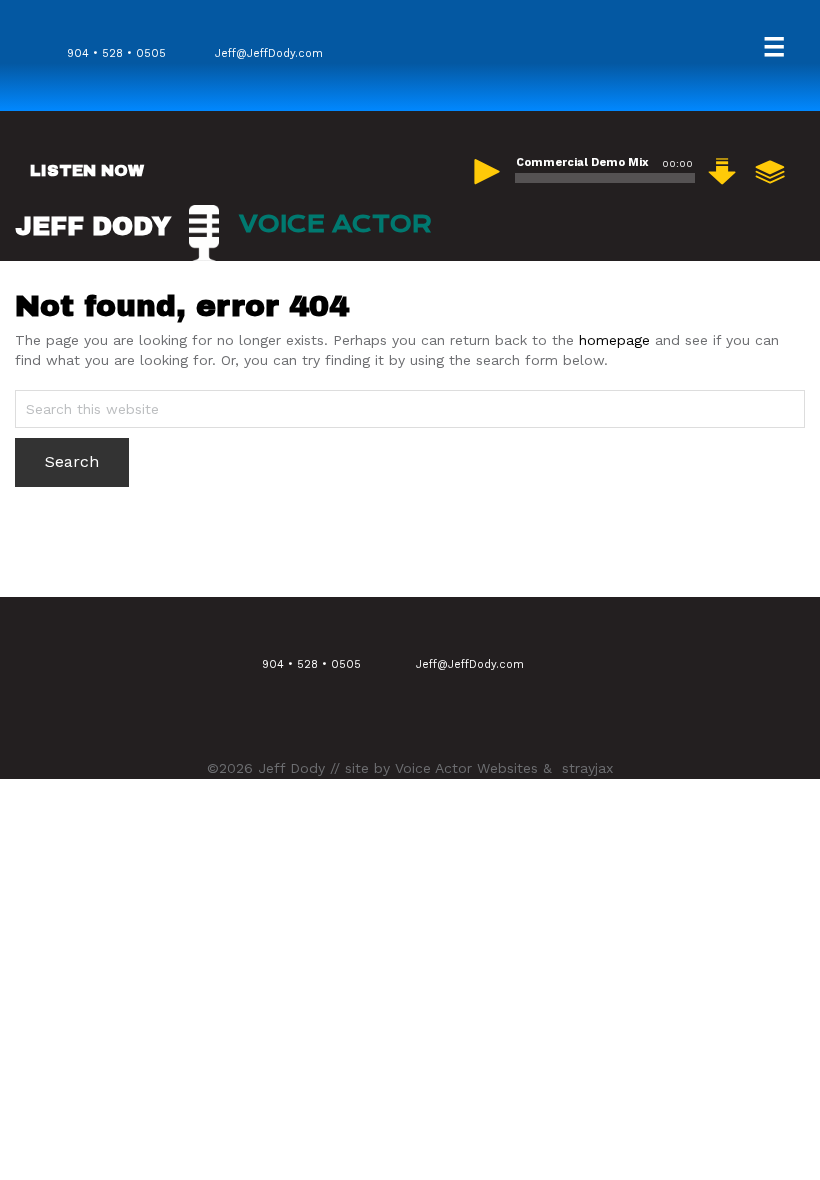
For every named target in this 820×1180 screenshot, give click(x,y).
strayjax (587, 768)
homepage (614, 340)
